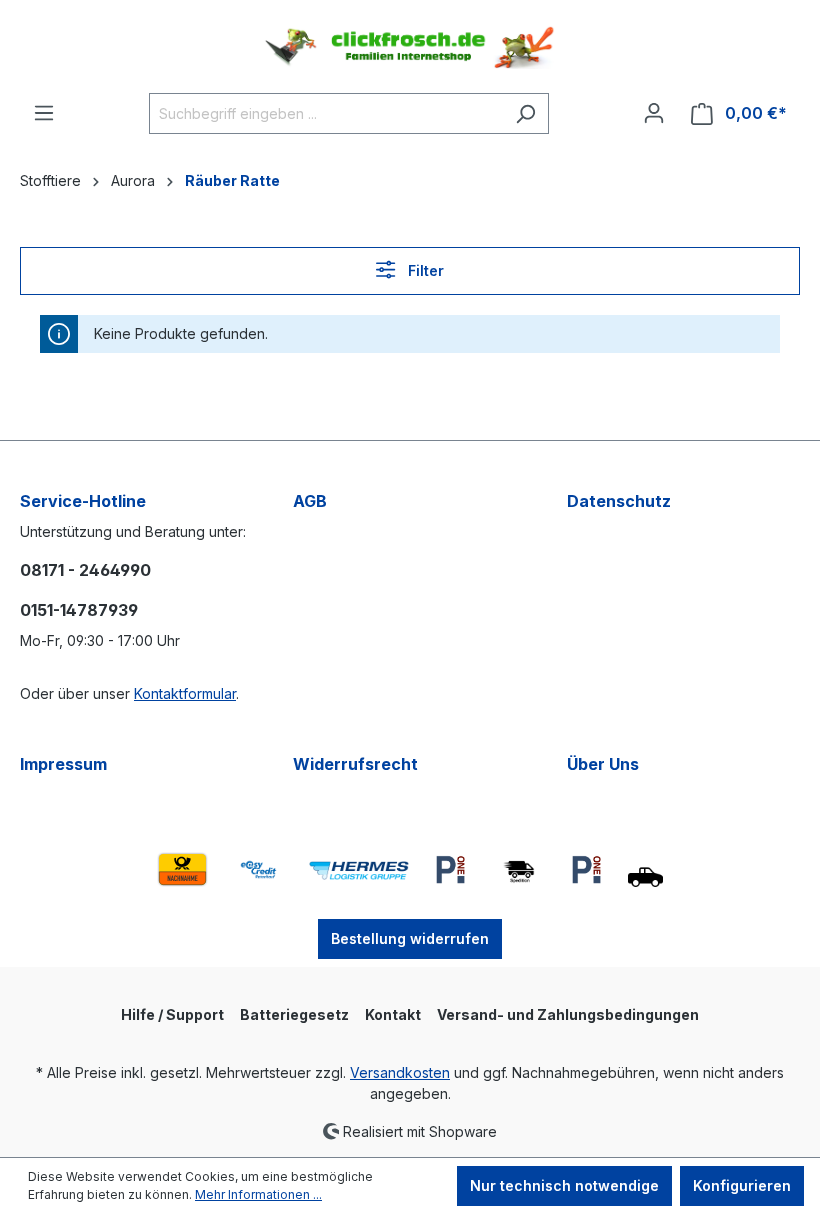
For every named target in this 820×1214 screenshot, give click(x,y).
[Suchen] (525, 113)
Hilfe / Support (172, 1014)
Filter (424, 270)
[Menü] (44, 113)
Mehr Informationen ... (258, 1194)
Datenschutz (619, 501)
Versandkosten (400, 1072)
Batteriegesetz (294, 1014)
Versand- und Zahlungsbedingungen (568, 1014)
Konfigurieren (742, 1185)
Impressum (63, 764)
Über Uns (603, 764)
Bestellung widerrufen (410, 938)
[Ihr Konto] (654, 113)
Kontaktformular (185, 693)
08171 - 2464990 (85, 570)
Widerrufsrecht (355, 764)
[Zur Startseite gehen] (410, 46)
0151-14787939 (79, 610)
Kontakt (393, 1014)
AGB (310, 501)
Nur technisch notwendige (564, 1185)
